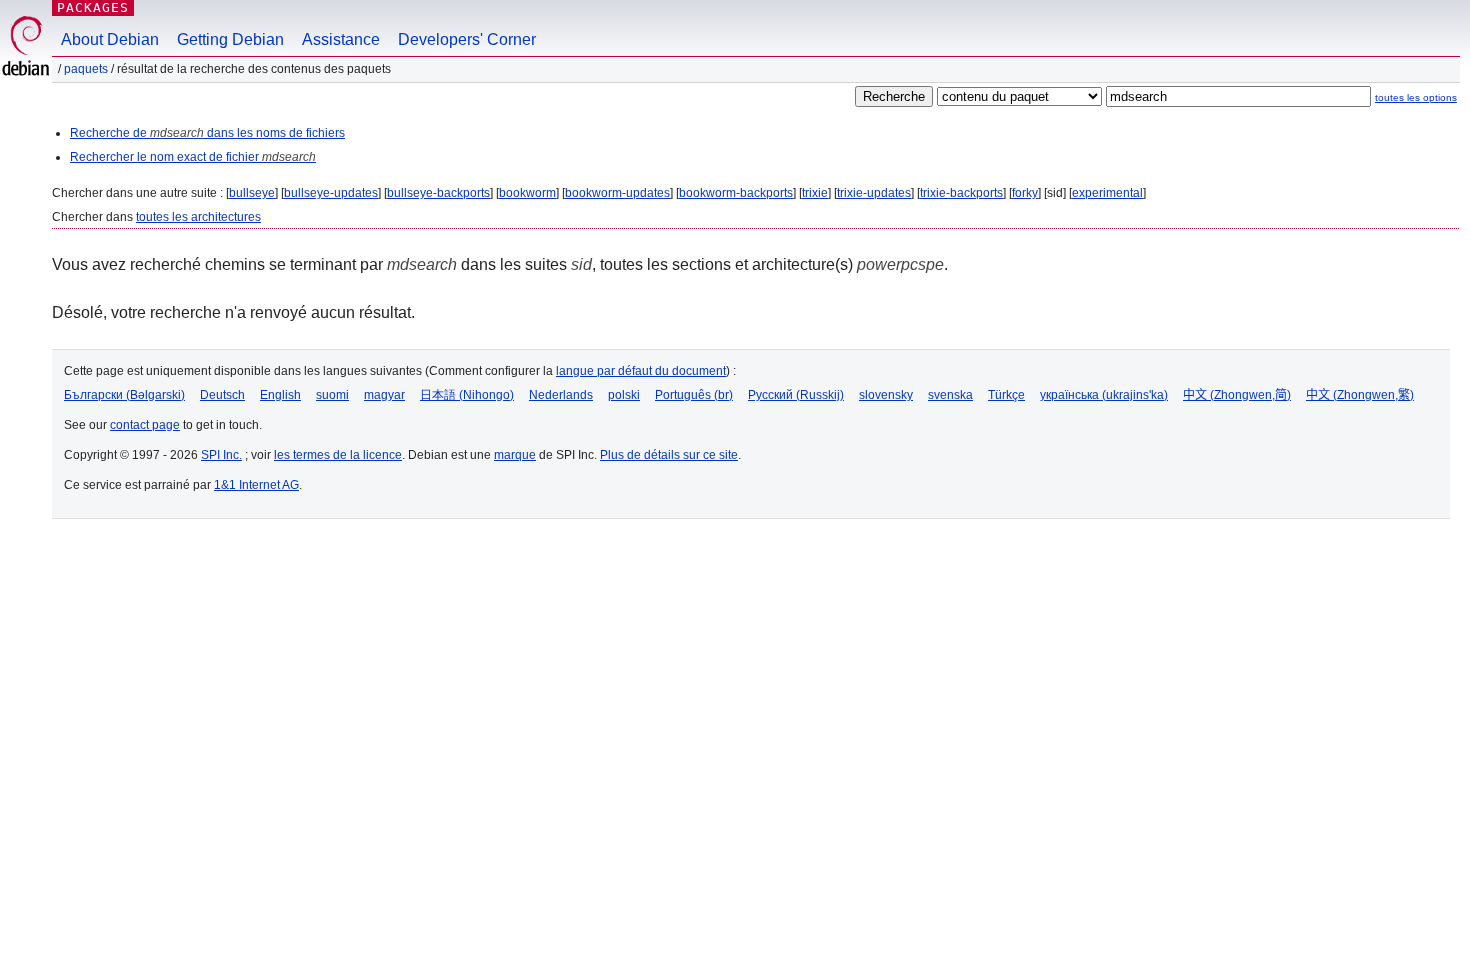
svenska (950, 395)
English (280, 395)
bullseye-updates (331, 193)
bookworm (527, 193)
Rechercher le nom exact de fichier (193, 157)
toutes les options (1416, 97)
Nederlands (561, 395)
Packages (93, 7)
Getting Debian (230, 39)
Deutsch (222, 395)
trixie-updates (874, 193)
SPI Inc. (221, 455)
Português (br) (694, 395)
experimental (1107, 193)
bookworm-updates (617, 193)
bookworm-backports (736, 193)
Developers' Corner (467, 39)
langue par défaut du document (641, 371)
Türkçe (1006, 395)
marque (515, 455)
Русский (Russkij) (796, 395)
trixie (815, 193)
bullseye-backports (438, 193)
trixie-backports (961, 193)
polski (624, 395)
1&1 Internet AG (256, 485)
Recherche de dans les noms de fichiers (207, 133)
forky (1025, 193)
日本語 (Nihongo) (467, 395)
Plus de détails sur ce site (669, 455)
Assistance (341, 39)
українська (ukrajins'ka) (1104, 395)
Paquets (86, 69)
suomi (332, 395)
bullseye (252, 193)
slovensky (886, 395)
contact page (145, 425)
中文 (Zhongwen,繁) (1360, 395)
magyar (384, 395)
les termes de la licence (338, 455)
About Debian (110, 39)
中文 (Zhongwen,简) (1237, 395)
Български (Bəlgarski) (124, 395)
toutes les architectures (198, 217)
